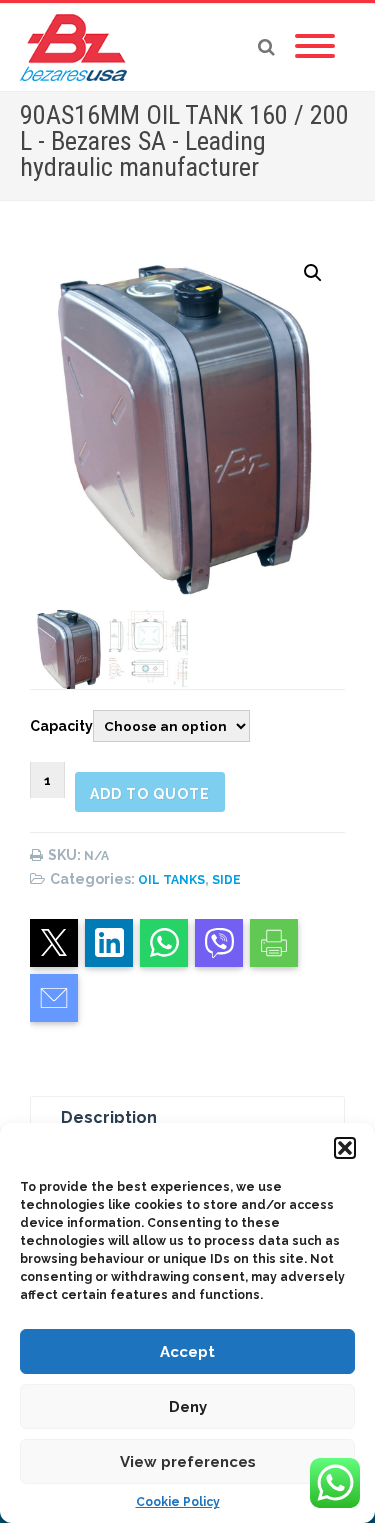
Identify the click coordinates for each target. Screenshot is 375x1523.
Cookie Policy (178, 1502)
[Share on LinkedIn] (109, 943)
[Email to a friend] (54, 998)
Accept (187, 1352)
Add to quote (150, 794)
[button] (345, 1148)
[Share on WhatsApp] (164, 943)
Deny (188, 1407)
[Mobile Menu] (315, 47)
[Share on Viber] (219, 943)
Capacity (61, 726)
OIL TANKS (171, 880)
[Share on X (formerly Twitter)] (54, 943)
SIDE (226, 880)
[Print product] (274, 943)
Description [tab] (109, 1117)
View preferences (188, 1462)
